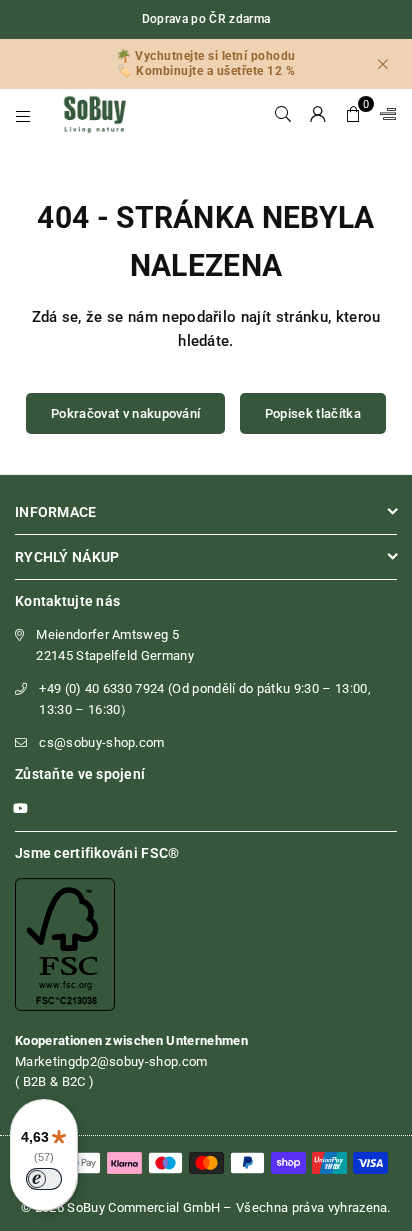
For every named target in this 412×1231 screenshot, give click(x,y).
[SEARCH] (283, 114)
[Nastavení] (384, 114)
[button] (353, 114)
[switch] (44, 1179)
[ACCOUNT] (318, 114)
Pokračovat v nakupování (125, 413)
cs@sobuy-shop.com (101, 742)
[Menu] (23, 114)
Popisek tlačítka (313, 413)
